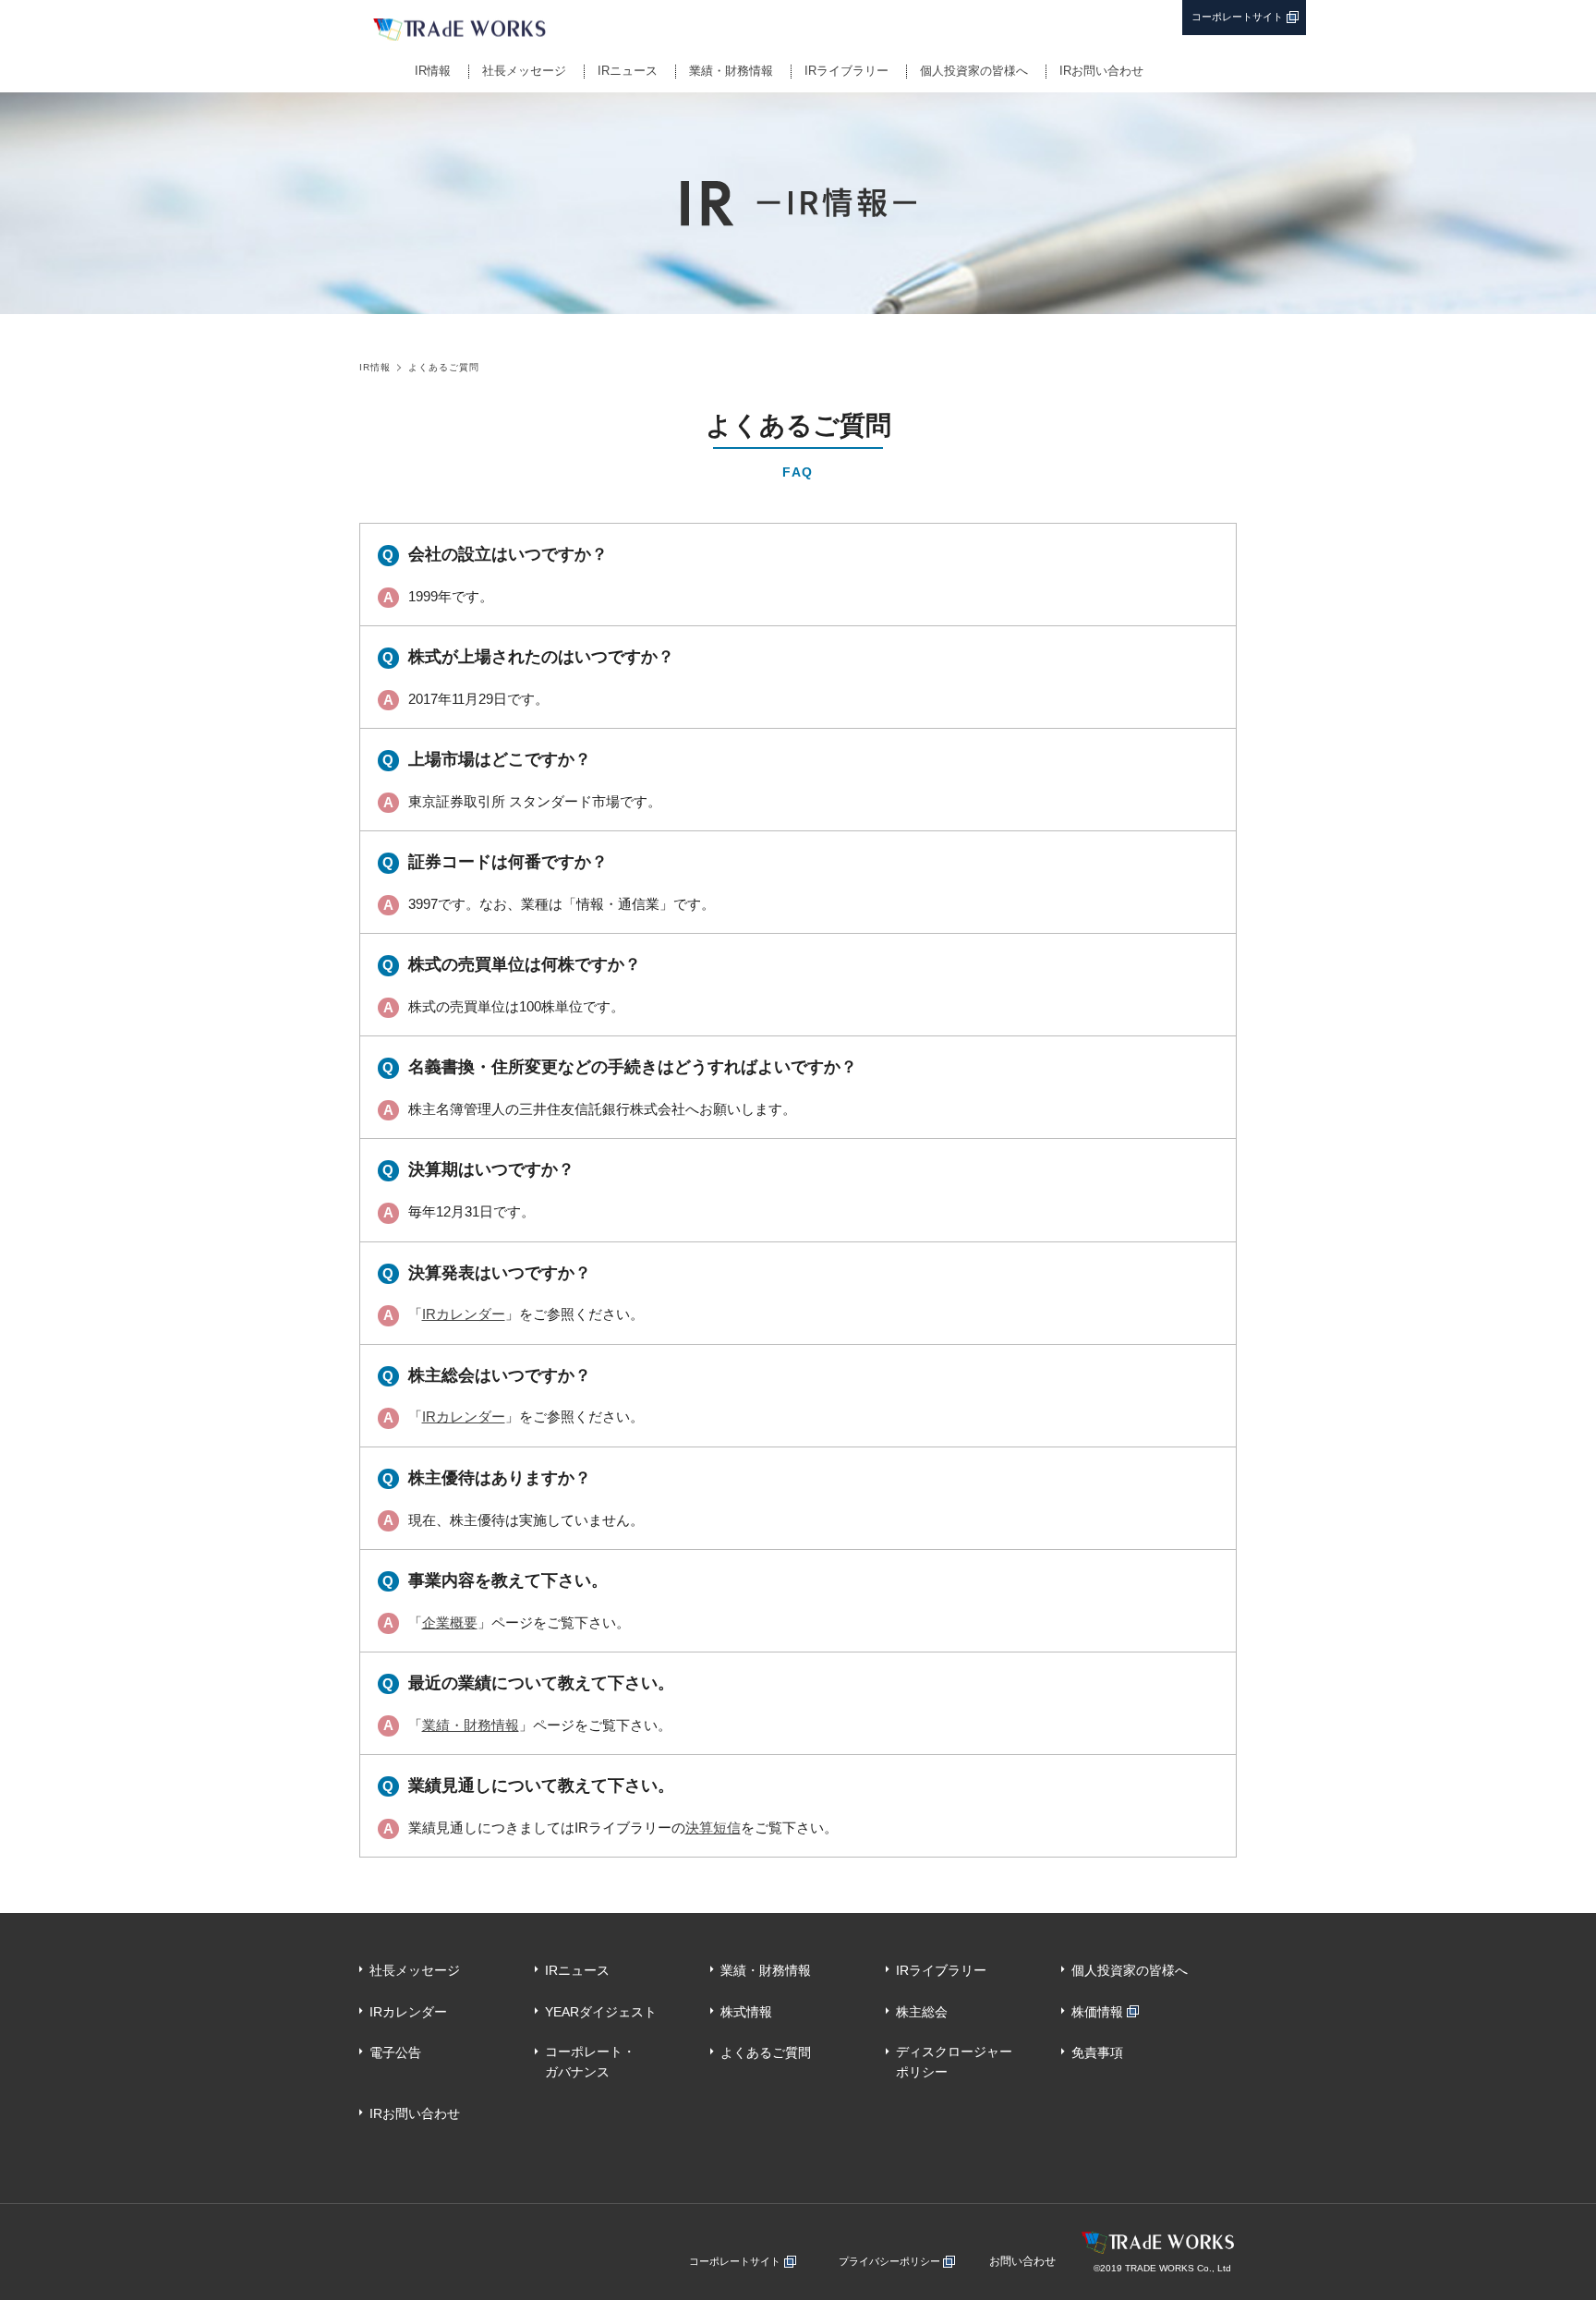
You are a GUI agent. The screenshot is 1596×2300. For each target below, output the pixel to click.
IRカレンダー (464, 1314)
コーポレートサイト (1237, 17)
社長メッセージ (524, 71)
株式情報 (746, 2012)
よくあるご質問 (766, 2052)
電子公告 (395, 2052)
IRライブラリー (846, 71)
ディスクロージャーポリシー (954, 2062)
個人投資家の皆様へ (974, 71)
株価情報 (1097, 2012)
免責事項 (1097, 2052)
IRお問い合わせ (1101, 71)
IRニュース (628, 71)
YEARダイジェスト (601, 2012)
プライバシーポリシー (889, 2261)
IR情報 (433, 71)
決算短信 (713, 1828)
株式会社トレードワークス (551, 30)
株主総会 (922, 2012)
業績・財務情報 (731, 71)
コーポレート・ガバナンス (590, 2062)
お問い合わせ (1022, 2261)
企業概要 (450, 1622)
